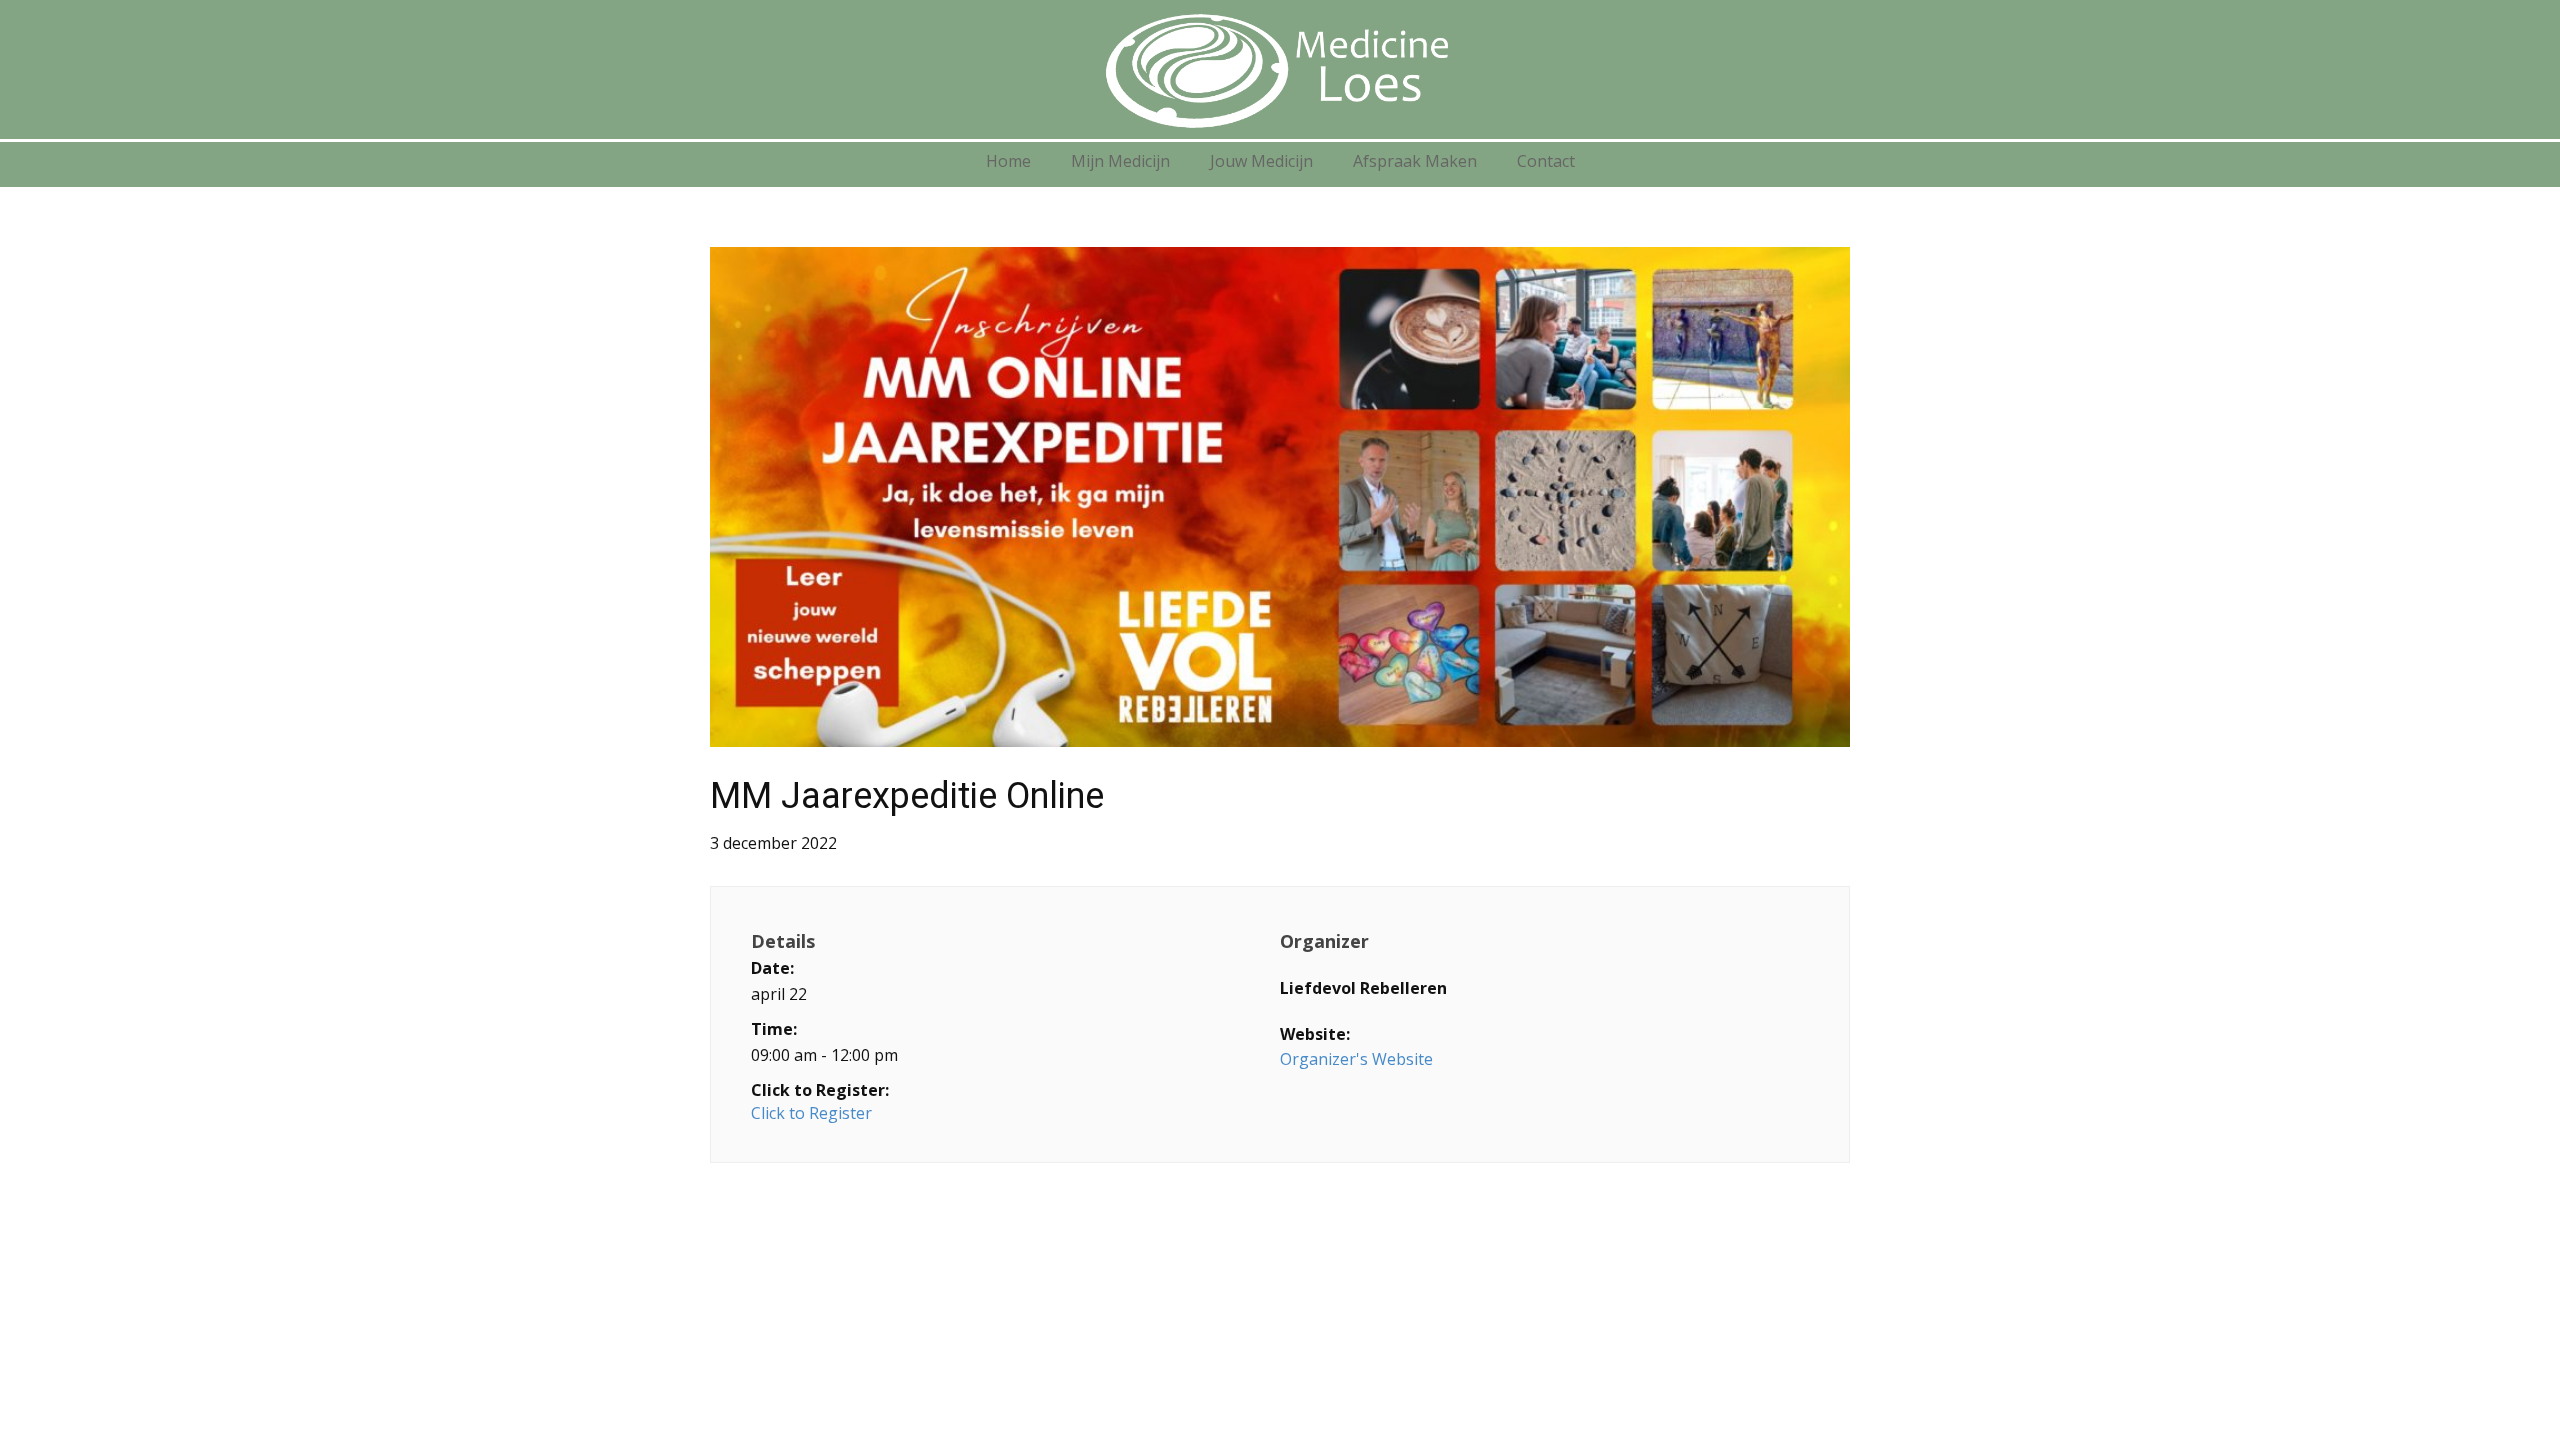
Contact (1546, 161)
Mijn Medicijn (1120, 161)
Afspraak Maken (1415, 161)
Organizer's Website (1356, 1059)
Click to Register (811, 1113)
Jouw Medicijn (1261, 161)
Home (1008, 161)
